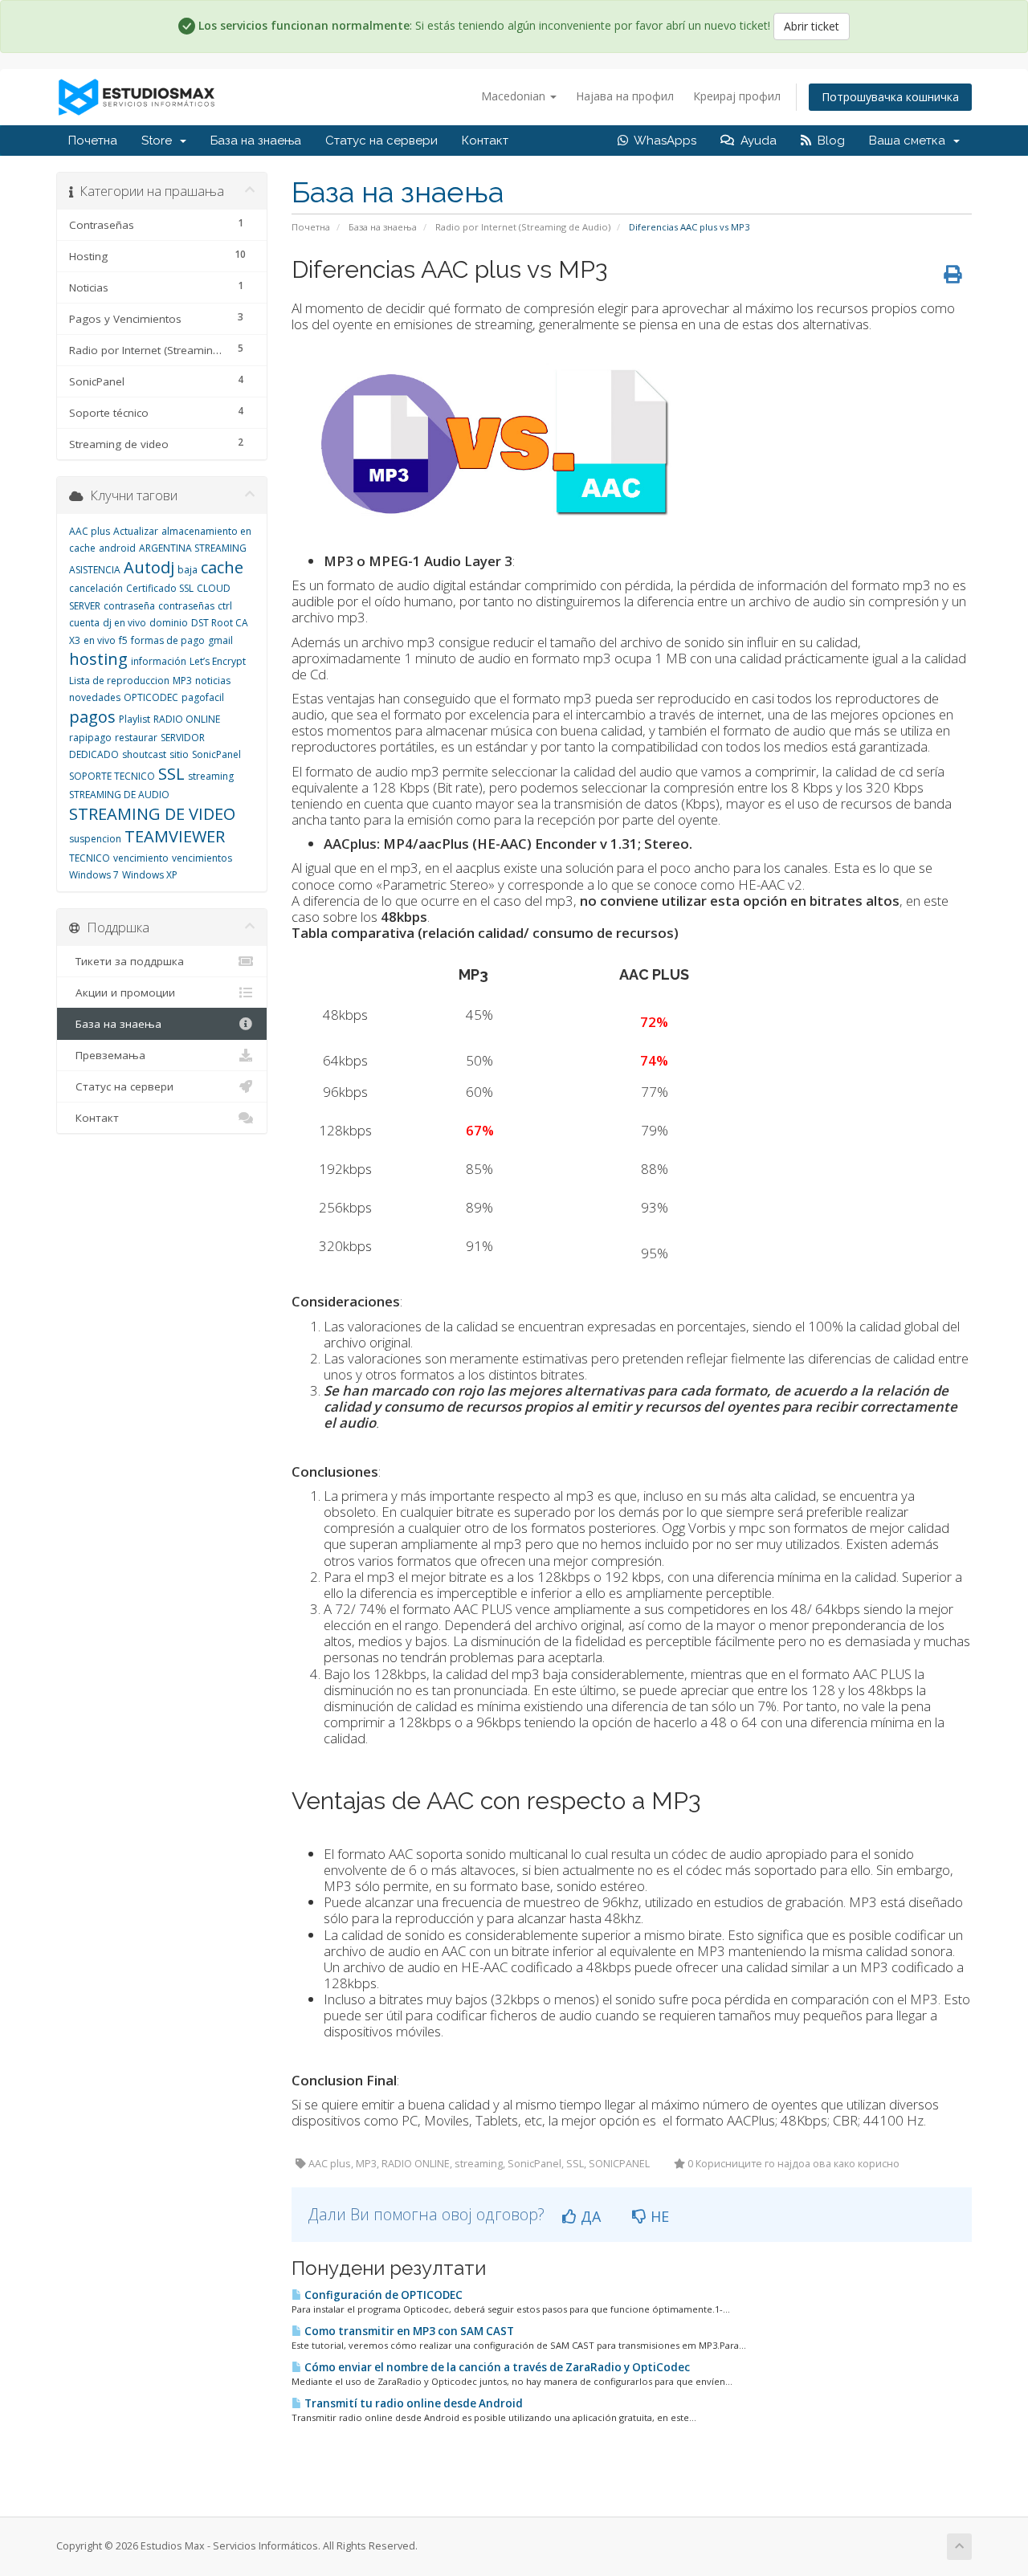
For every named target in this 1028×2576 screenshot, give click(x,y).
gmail (220, 640)
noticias (213, 681)
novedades (95, 697)
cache (222, 567)
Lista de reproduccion (119, 681)
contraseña (129, 606)
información (159, 661)
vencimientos (202, 858)
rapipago (90, 738)
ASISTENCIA (95, 570)
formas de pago (168, 640)
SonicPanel (216, 754)
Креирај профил (737, 96)
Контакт (485, 141)
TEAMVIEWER (175, 836)
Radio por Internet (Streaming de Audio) (523, 227)
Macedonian (515, 96)
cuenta (84, 623)
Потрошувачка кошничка (890, 97)
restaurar (136, 738)
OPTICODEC (151, 697)
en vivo (100, 640)
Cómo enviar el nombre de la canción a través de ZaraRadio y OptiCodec (496, 2367)
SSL (171, 774)
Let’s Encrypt (218, 661)
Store (160, 141)
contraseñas (186, 606)
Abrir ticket (812, 26)
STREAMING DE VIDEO (152, 814)
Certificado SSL (160, 588)
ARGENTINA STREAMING (193, 548)
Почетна (93, 141)
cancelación (96, 588)
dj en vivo (124, 623)
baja (188, 570)
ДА (589, 2216)
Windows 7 (94, 875)
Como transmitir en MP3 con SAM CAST (408, 2331)
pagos (92, 717)
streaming (211, 776)
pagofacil (203, 697)
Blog (828, 141)
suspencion (95, 839)
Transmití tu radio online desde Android (412, 2403)
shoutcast (144, 754)
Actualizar (136, 531)
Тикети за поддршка (126, 961)
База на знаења (256, 141)
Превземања (107, 1055)
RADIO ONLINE (187, 719)
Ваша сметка (910, 141)
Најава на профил (625, 96)
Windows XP (150, 875)
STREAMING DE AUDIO (119, 795)
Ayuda (755, 141)
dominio (169, 623)
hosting (98, 659)
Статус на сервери (381, 141)
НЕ (658, 2216)
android (117, 548)
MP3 (182, 681)
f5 (123, 640)
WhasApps (662, 141)
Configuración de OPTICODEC (382, 2295)
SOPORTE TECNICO (112, 776)
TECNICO (90, 858)
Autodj (149, 567)
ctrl (225, 606)
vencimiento (141, 858)
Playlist (135, 719)
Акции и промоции (122, 992)
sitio (179, 754)
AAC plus (90, 531)
